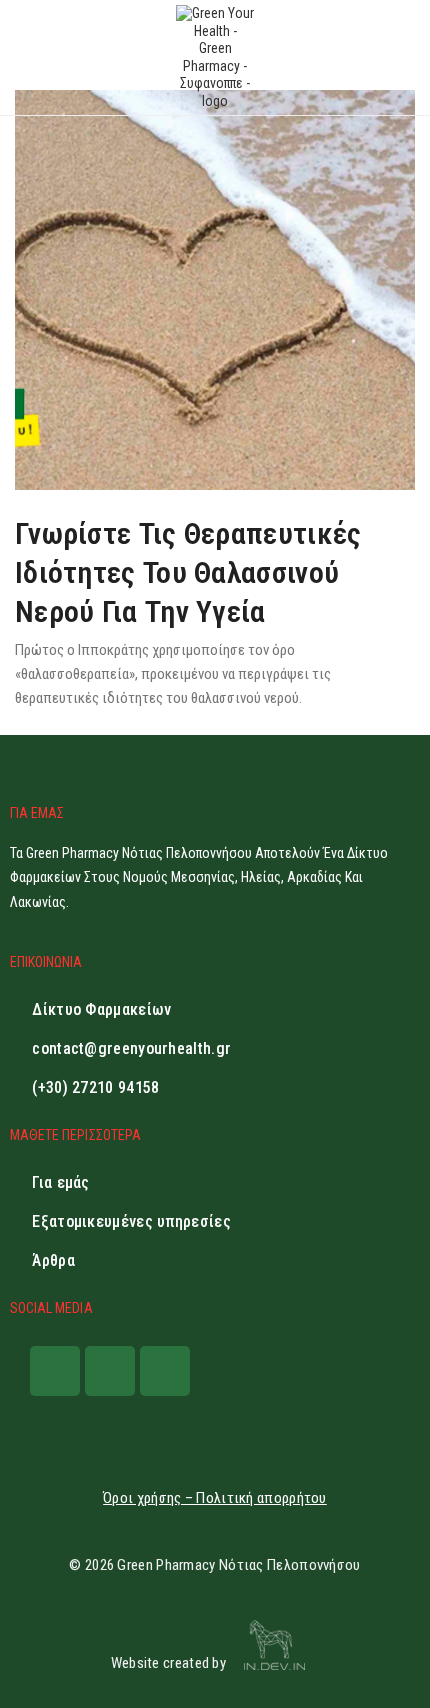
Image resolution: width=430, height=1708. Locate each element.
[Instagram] (110, 1371)
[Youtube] (165, 1371)
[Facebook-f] (55, 1371)
